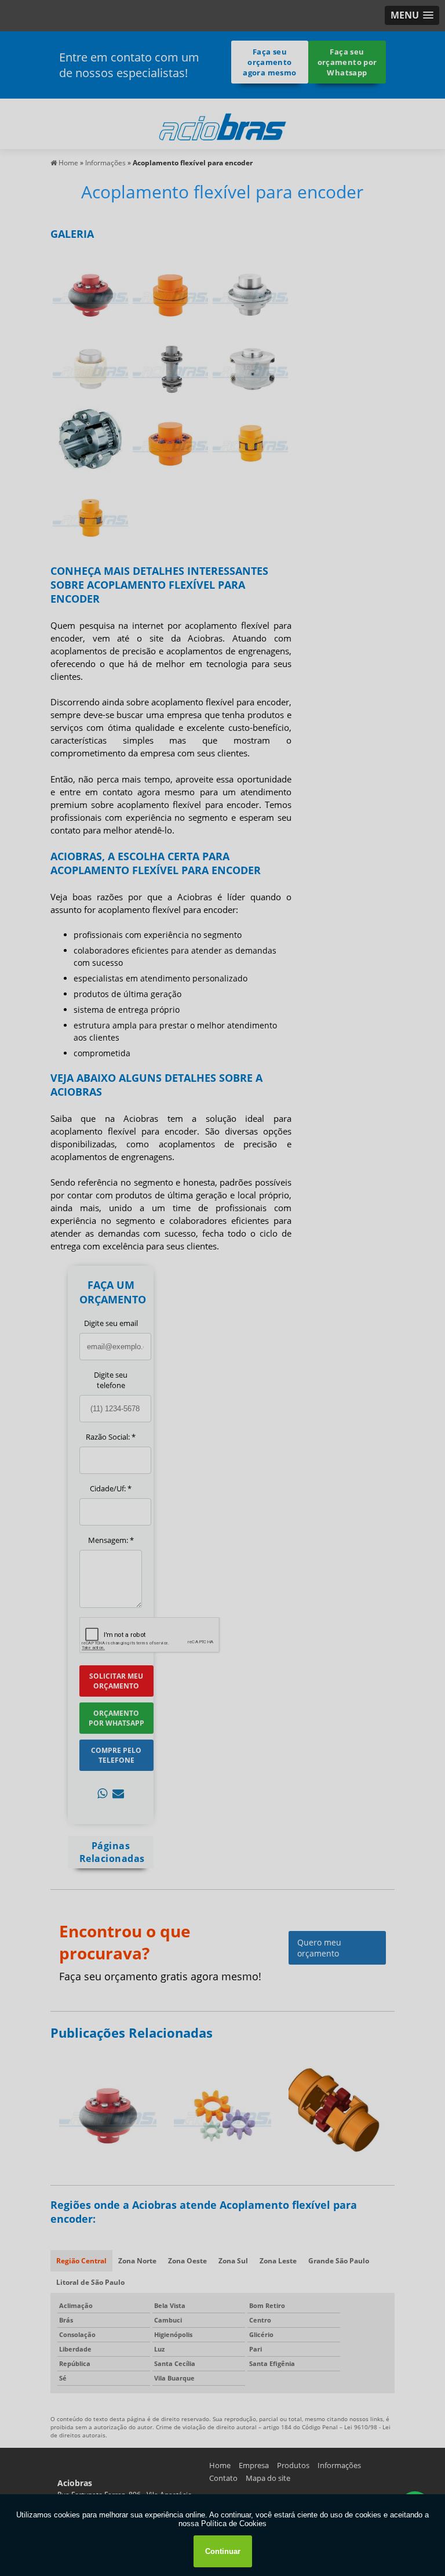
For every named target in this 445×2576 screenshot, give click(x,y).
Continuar (223, 2551)
